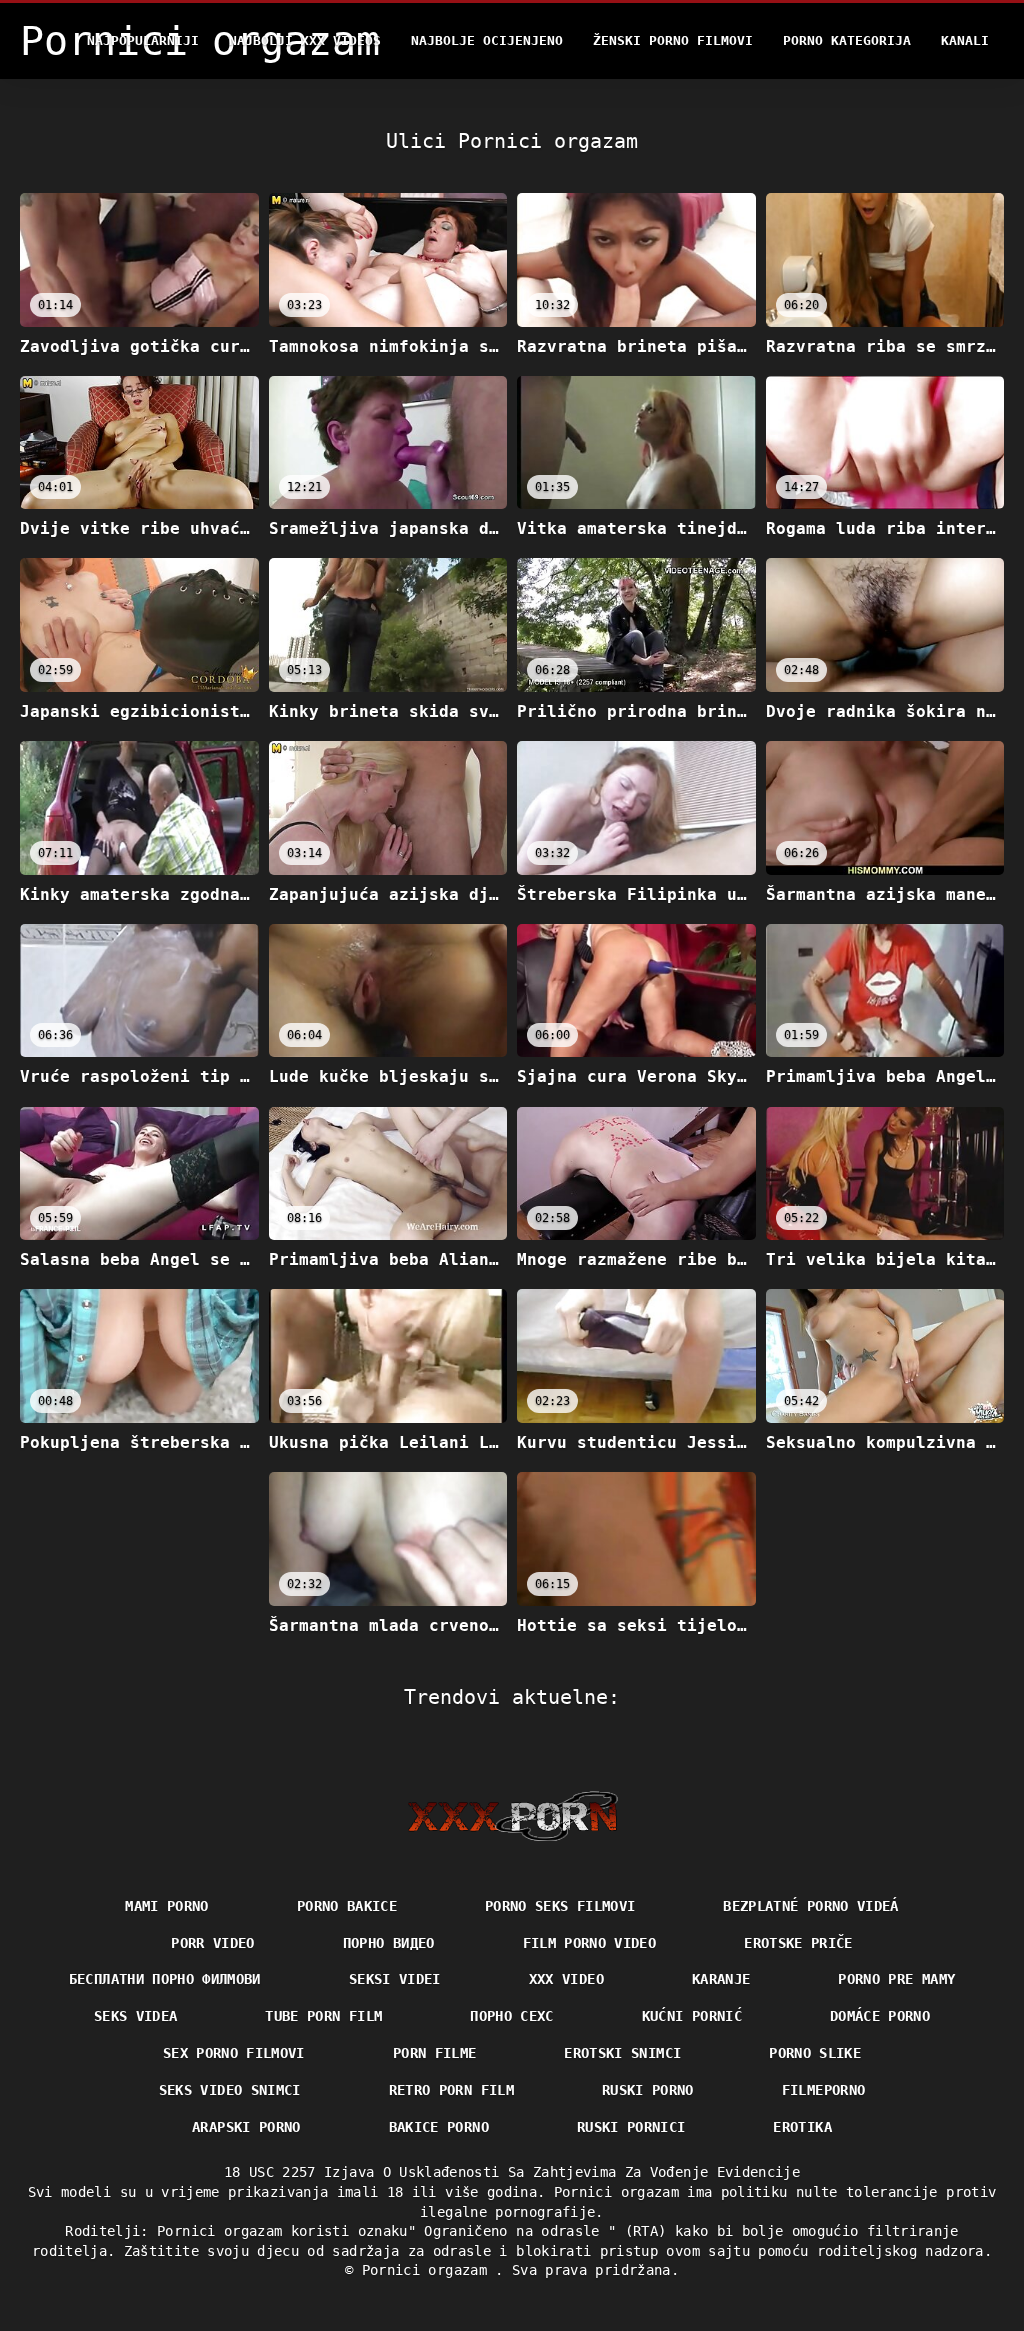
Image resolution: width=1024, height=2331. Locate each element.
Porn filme (435, 2053)
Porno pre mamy (896, 1979)
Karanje (721, 1979)
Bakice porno (439, 2127)
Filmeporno (824, 2090)
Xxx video (566, 1979)
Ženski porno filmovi (673, 40)
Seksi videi (395, 1979)
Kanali (965, 40)
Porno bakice (347, 1906)
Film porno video (590, 1943)
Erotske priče (798, 1943)
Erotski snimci (622, 2053)
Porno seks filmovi (560, 1906)
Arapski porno (246, 2127)
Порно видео (389, 1943)
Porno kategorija (847, 40)
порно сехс (512, 2016)
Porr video (213, 1943)
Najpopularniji (143, 40)
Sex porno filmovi (234, 2053)
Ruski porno (648, 2090)
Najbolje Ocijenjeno (487, 40)
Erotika (802, 2127)
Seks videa (136, 2016)
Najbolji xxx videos (305, 40)
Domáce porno (880, 2016)
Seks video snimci (230, 2090)
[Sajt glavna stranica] (512, 1816)
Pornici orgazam (429, 2270)
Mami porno (167, 1906)
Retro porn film (451, 2090)
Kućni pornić (692, 2016)
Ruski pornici (631, 2127)
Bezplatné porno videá (810, 1906)
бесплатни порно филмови (165, 1979)
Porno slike (815, 2053)
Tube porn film (323, 2016)
